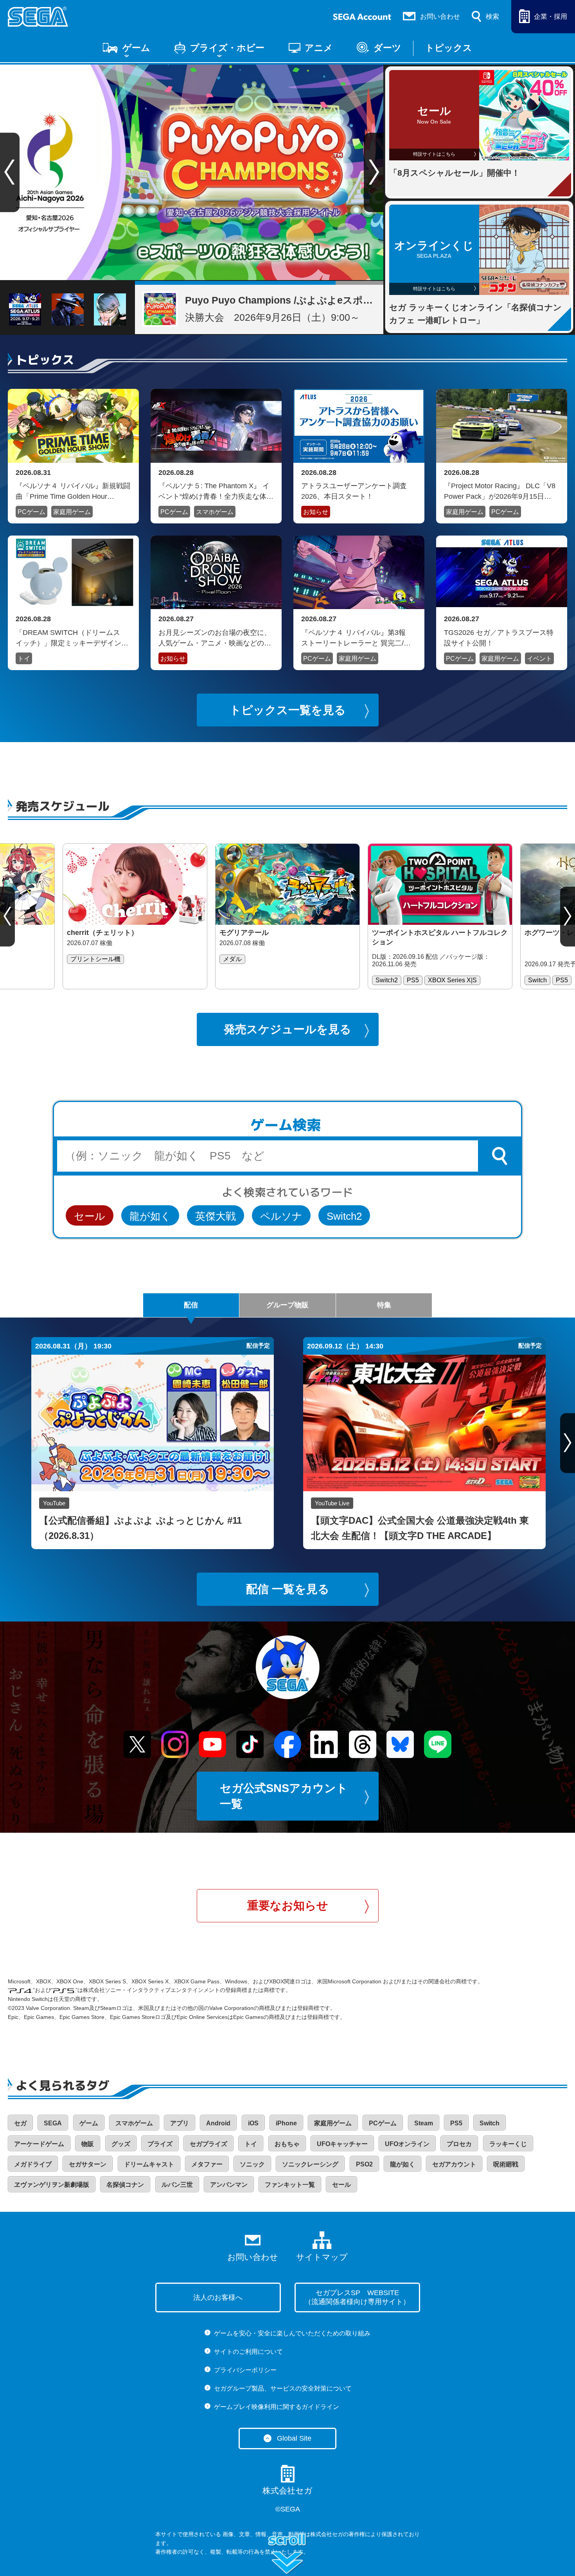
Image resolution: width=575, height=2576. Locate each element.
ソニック (252, 2164)
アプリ (180, 2123)
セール (90, 1216)
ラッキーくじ (508, 2144)
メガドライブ (33, 2164)
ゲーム (136, 48)
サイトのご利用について (248, 2352)
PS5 (456, 2123)
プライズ (160, 2144)
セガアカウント (454, 2164)
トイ (24, 659)
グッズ (121, 2144)
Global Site (294, 2438)
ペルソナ (281, 1216)
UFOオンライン (407, 2144)
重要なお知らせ (288, 1905)
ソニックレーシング (310, 2164)
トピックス (449, 48)
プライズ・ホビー (227, 48)
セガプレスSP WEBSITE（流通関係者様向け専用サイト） (357, 2297)
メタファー (207, 2164)
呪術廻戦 (506, 2164)
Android (218, 2123)
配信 (191, 1305)
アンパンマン (229, 2185)
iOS (253, 2123)
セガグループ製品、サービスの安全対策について (283, 2388)
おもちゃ (287, 2144)
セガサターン (88, 2164)
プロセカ (459, 2144)
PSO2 (364, 2164)
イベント (539, 659)
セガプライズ (208, 2144)
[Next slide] (374, 173)
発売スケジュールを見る (287, 1029)
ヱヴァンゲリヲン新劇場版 (52, 2185)
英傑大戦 (216, 1216)
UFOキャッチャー (342, 2144)
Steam (424, 2123)
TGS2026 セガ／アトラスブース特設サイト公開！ (499, 638)
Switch (490, 2123)
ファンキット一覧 (290, 2185)
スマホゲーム (215, 512)
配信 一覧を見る (288, 1589)
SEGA (53, 2123)
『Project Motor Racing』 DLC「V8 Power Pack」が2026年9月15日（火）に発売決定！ (500, 491)
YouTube (54, 1503)
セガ (20, 2123)
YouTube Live (332, 1503)
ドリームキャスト (149, 2164)
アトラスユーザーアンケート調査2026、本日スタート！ (354, 491)
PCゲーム (31, 512)
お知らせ (316, 512)
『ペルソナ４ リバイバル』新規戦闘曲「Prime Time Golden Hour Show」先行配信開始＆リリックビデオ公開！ (73, 491)
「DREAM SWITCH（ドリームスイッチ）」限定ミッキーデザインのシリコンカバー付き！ (72, 638)
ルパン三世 (177, 2185)
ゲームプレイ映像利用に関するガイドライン (277, 2407)
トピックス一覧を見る (288, 710)
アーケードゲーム (39, 2144)
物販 (88, 2144)
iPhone (286, 2123)
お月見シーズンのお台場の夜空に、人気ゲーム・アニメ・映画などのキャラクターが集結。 (215, 638)
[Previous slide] (7, 916)
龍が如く (150, 1216)
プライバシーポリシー (245, 2370)
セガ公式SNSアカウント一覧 (284, 1796)
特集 (384, 1305)
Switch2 (344, 1216)
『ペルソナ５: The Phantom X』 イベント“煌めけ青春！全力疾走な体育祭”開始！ (216, 491)
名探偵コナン (125, 2185)
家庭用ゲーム (72, 512)
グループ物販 (287, 1305)
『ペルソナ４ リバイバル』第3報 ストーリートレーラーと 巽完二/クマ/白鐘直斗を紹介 (357, 638)
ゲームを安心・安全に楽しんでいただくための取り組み (292, 2333)
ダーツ (387, 48)
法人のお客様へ (218, 2297)
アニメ (319, 48)
